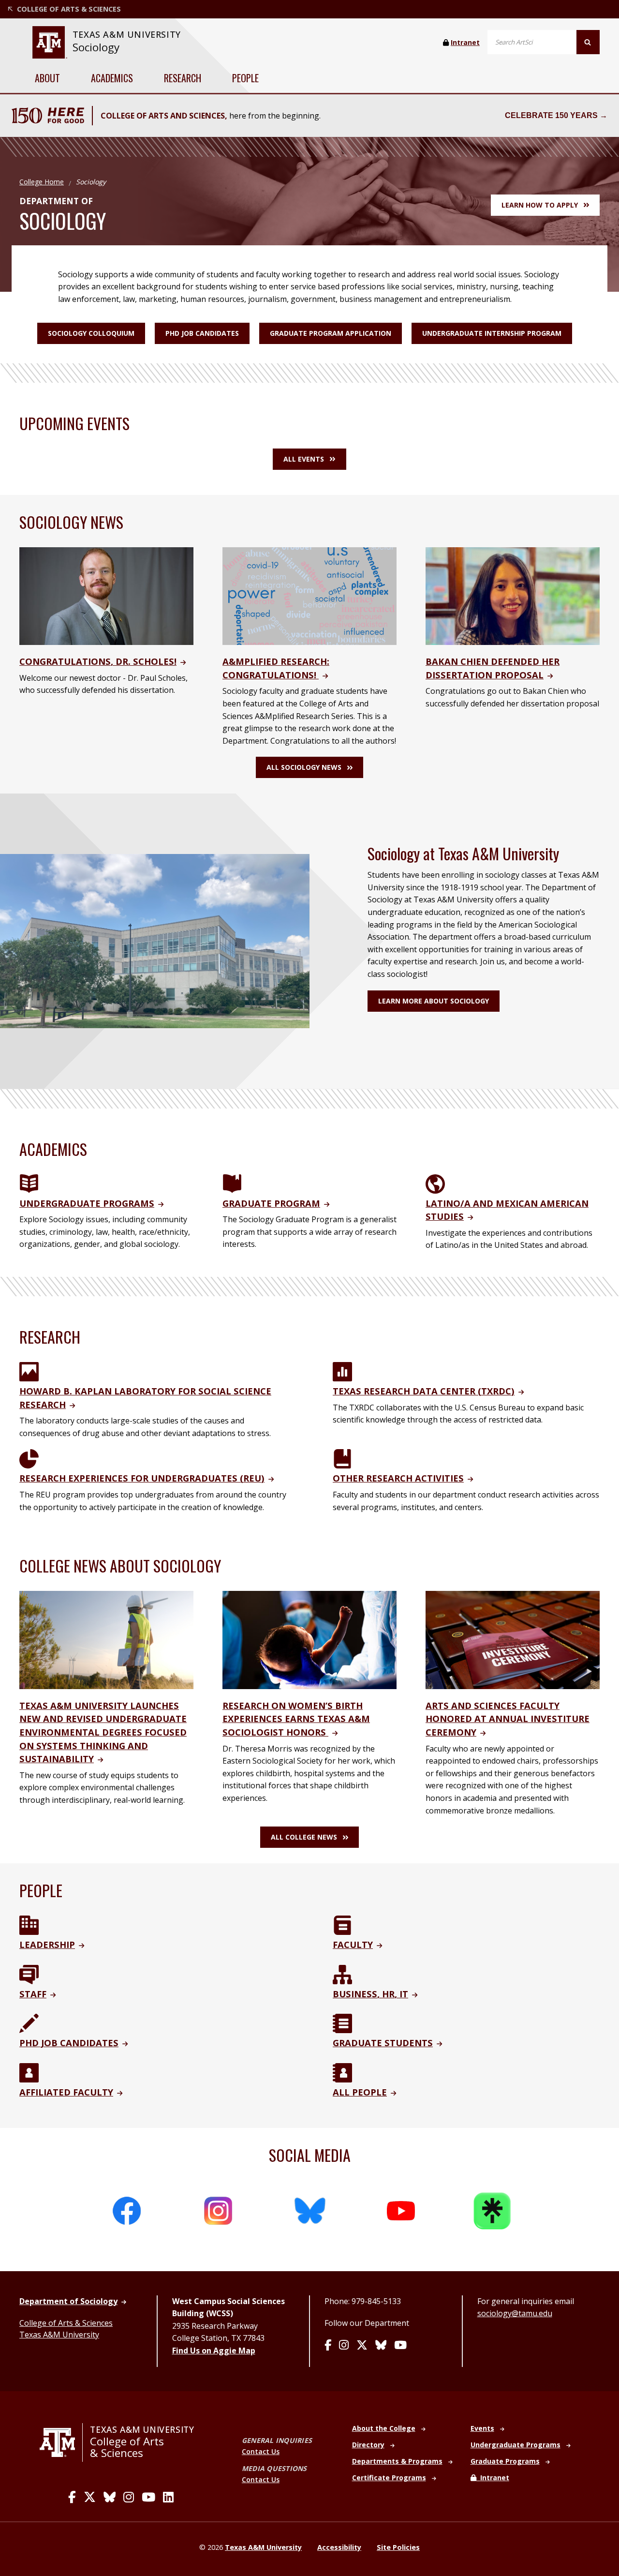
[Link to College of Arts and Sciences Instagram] (129, 2497)
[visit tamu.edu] (61, 2442)
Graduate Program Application (331, 333)
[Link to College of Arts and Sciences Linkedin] (168, 2497)
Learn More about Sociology (434, 1001)
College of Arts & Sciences (66, 2323)
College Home (42, 182)
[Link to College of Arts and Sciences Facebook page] (72, 2497)
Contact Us (261, 2451)
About (47, 78)
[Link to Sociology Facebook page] (328, 2346)
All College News (304, 1837)
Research (183, 78)
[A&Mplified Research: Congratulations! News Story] (309, 595)
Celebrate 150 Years (551, 115)
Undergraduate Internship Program (492, 333)
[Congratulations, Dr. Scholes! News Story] (106, 595)
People (245, 78)
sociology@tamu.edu (515, 2313)
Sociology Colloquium (91, 333)
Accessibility (339, 2547)
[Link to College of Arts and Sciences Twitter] (90, 2497)
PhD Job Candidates (202, 333)
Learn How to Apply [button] (540, 205)
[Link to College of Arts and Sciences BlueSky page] (110, 2497)
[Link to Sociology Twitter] (362, 2346)
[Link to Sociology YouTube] (400, 2346)
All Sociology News (304, 767)
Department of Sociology (68, 2301)
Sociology (96, 47)
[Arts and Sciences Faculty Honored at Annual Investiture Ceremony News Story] (513, 1639)
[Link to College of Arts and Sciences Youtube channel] (148, 2497)
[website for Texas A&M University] (50, 42)
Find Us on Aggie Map (214, 2351)
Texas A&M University (59, 2335)
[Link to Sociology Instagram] (344, 2346)
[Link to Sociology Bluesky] (381, 2346)
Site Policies (398, 2547)
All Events (304, 459)
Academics (112, 78)
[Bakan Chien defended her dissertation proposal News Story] (513, 595)
